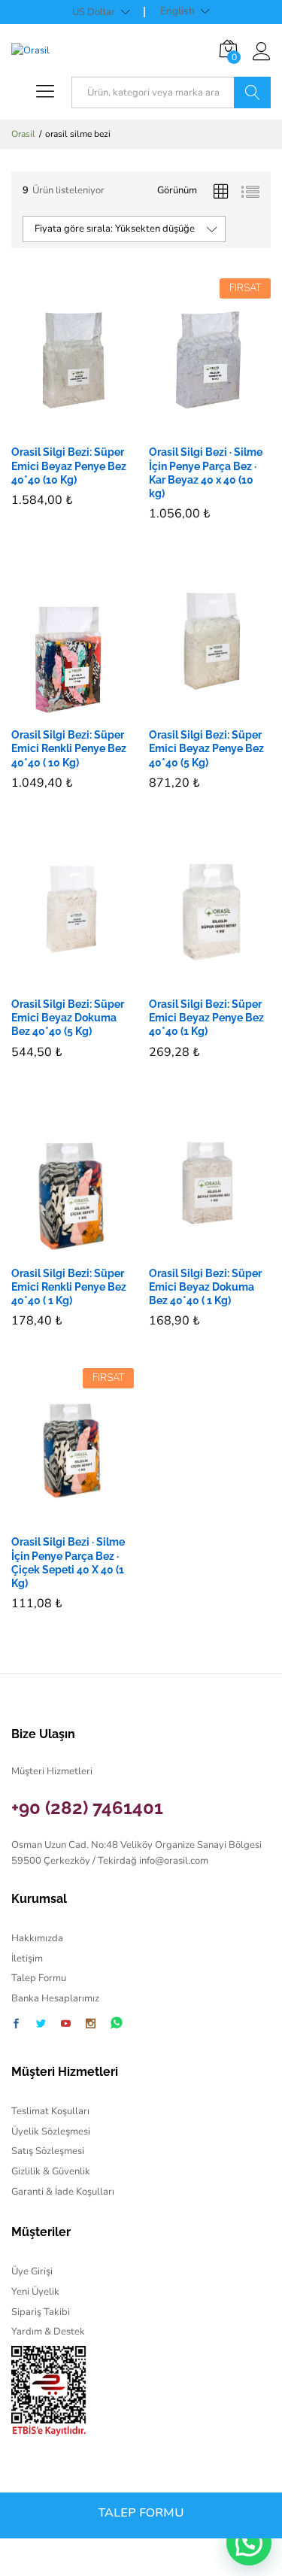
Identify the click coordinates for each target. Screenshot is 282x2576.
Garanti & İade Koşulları (63, 2192)
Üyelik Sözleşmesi (51, 2131)
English (177, 11)
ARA (252, 93)
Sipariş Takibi (41, 2312)
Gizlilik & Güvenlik (51, 2171)
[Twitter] (41, 2025)
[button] (55, 427)
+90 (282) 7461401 (87, 1808)
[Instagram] (91, 2025)
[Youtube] (66, 2025)
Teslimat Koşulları (50, 2111)
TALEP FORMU (141, 2513)
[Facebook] (16, 2025)
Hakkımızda (37, 1938)
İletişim (27, 1959)
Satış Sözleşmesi (48, 2151)
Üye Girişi (32, 2271)
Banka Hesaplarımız (55, 1998)
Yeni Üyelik (35, 2292)
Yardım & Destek (48, 2332)
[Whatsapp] (117, 2024)
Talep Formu (39, 1978)
